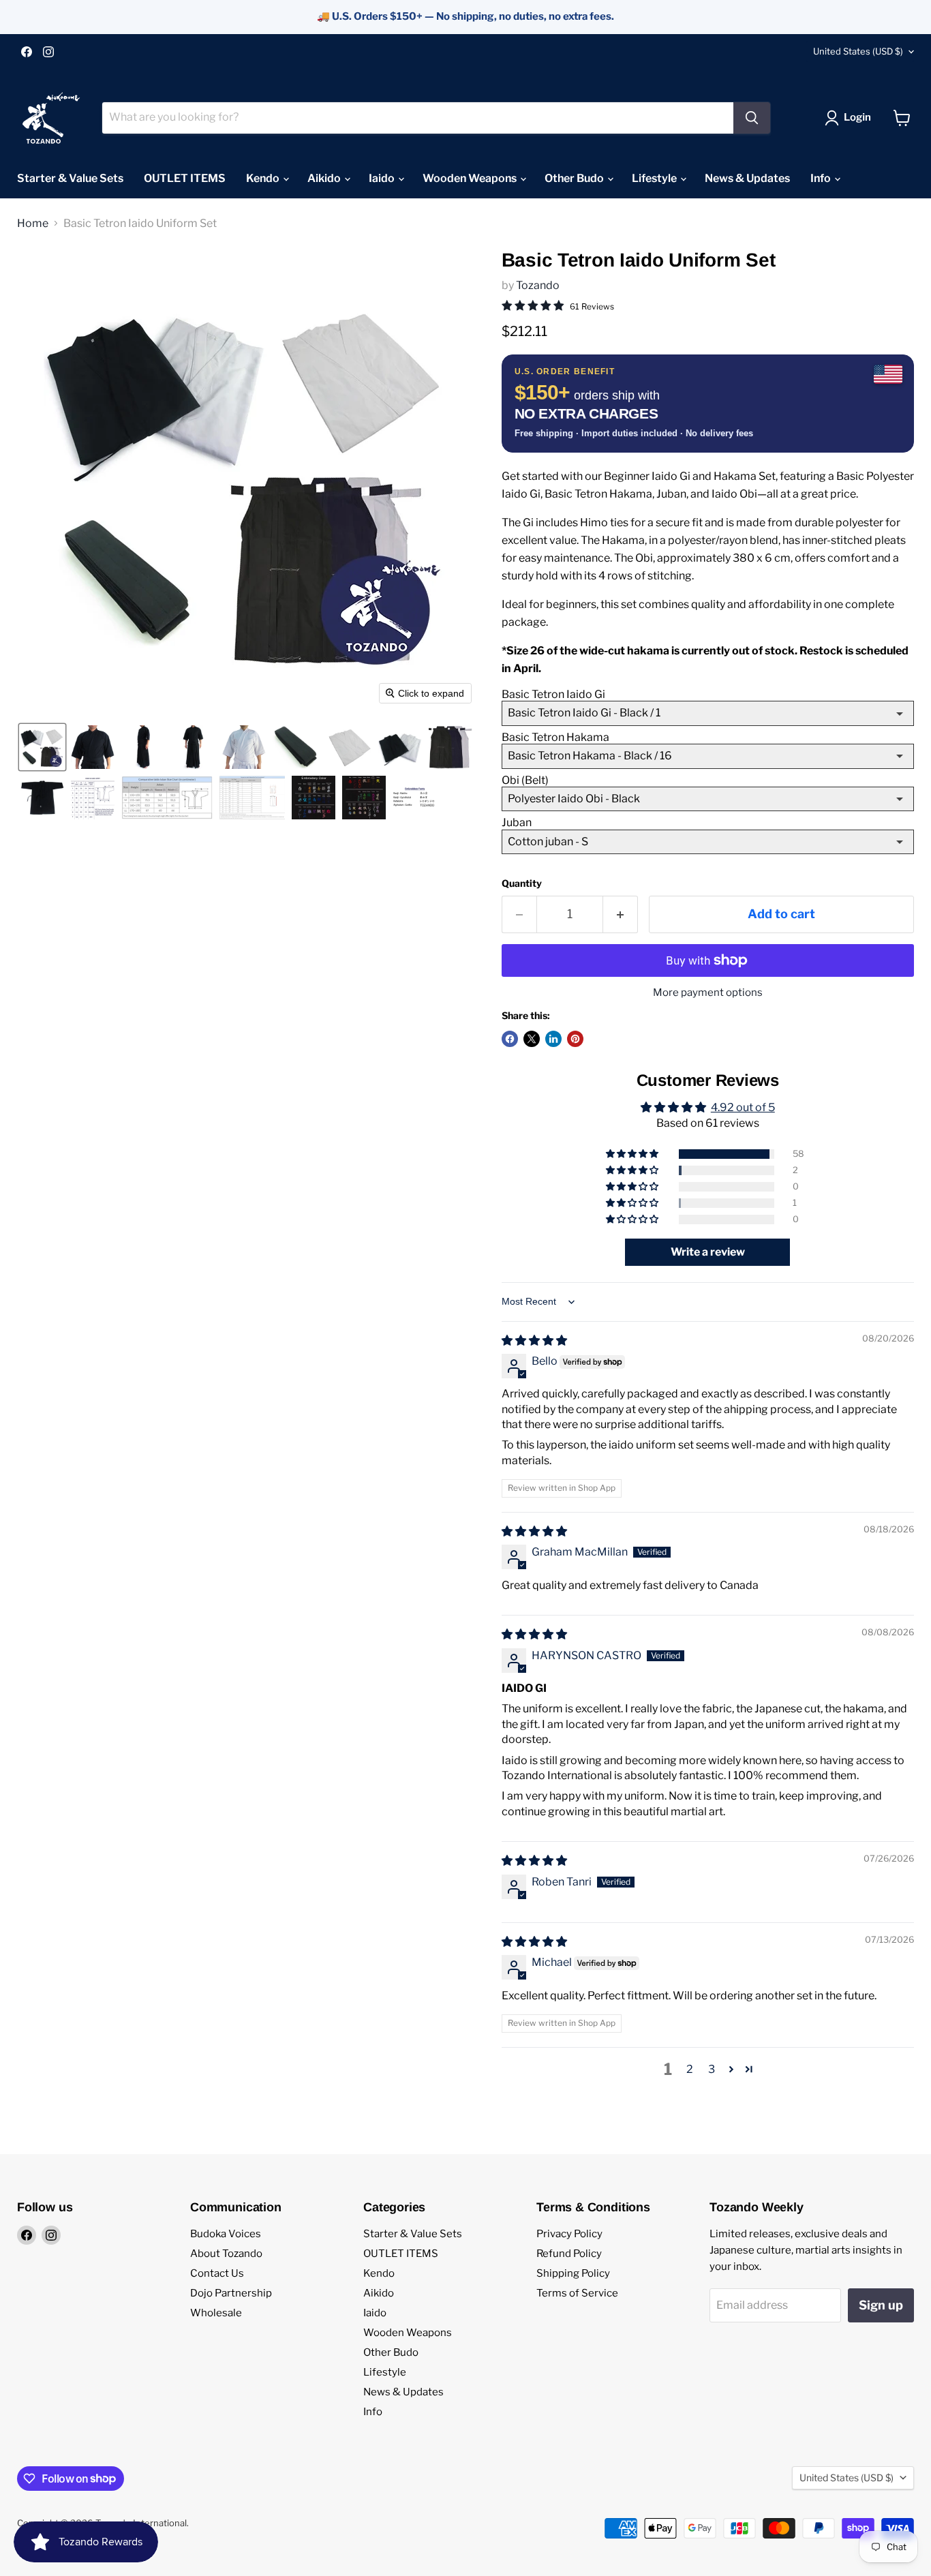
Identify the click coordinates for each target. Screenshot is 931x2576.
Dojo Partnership (231, 2293)
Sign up (881, 2305)
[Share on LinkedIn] (553, 1039)
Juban (517, 822)
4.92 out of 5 (743, 1107)
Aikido (325, 178)
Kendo (264, 178)
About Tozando (226, 2254)
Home (33, 224)
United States (858, 51)
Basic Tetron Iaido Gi (553, 694)
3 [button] (712, 2069)
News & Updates (747, 178)
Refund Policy (569, 2254)
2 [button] (690, 2069)
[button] (851, 118)
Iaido (383, 178)
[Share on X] (532, 1039)
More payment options (708, 993)
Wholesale (216, 2313)
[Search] (752, 118)
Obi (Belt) (525, 780)
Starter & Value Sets (70, 178)
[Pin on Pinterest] (575, 1039)
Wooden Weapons (471, 178)
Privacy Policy (569, 2234)
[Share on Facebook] (510, 1039)
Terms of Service (577, 2293)
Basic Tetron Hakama (555, 737)
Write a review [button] (708, 1252)
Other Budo (575, 178)
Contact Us (217, 2273)
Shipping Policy (573, 2273)
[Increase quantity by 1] (621, 914)
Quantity (522, 883)
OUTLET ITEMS (185, 178)
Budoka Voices (226, 2234)
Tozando (538, 285)
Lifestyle (655, 178)
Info (822, 178)
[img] (534, 1340)
